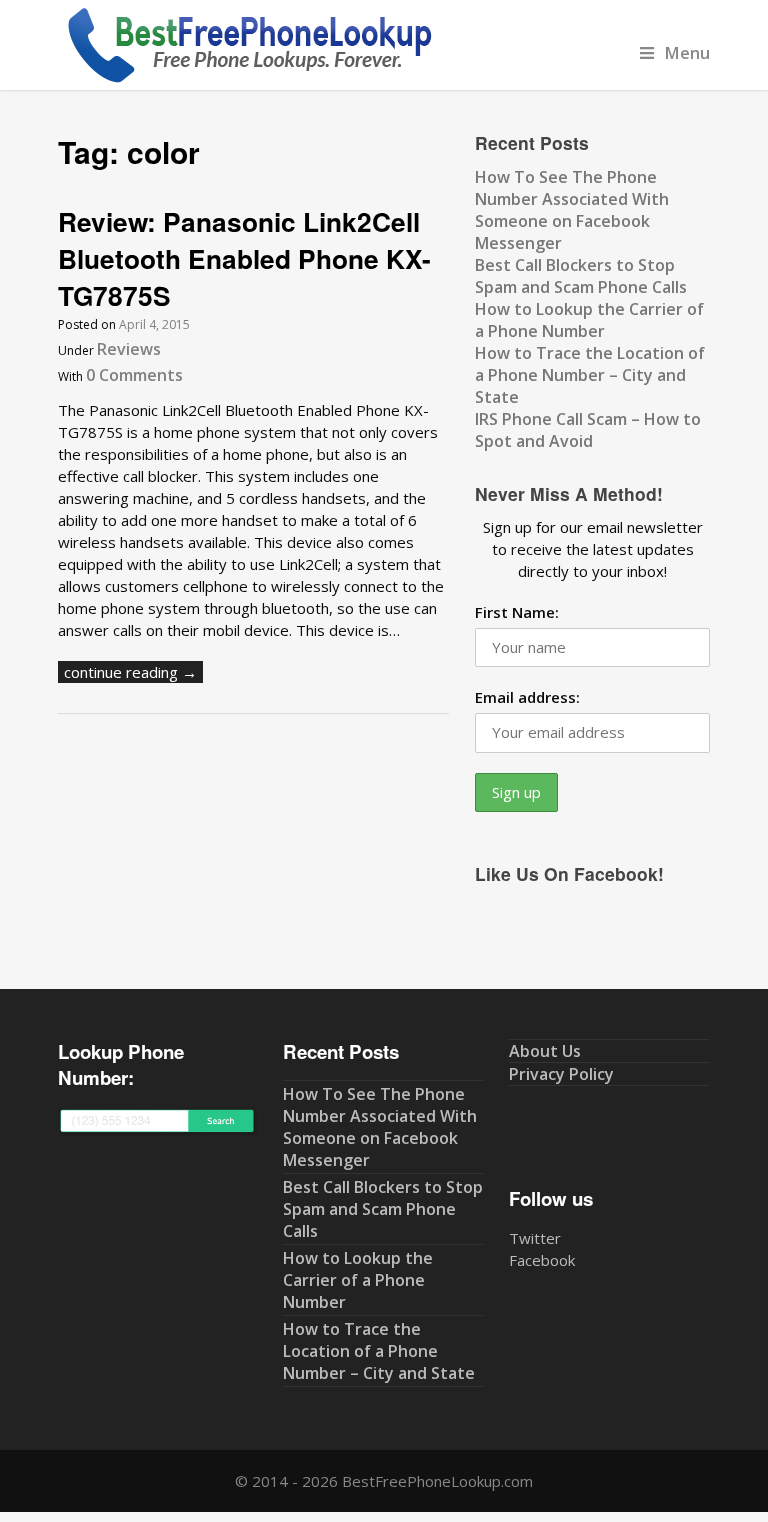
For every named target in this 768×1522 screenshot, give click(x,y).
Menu (687, 52)
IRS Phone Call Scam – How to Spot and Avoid (588, 430)
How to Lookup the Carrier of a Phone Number (589, 320)
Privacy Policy (561, 1074)
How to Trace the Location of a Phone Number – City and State (590, 375)
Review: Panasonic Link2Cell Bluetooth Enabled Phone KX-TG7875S (244, 258)
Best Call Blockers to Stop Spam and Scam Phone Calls (581, 276)
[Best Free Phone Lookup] (248, 79)
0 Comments (134, 375)
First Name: (517, 612)
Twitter (535, 1238)
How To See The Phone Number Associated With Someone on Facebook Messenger (572, 210)
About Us (545, 1051)
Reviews (129, 349)
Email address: (527, 697)
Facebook (542, 1260)
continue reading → (130, 672)
